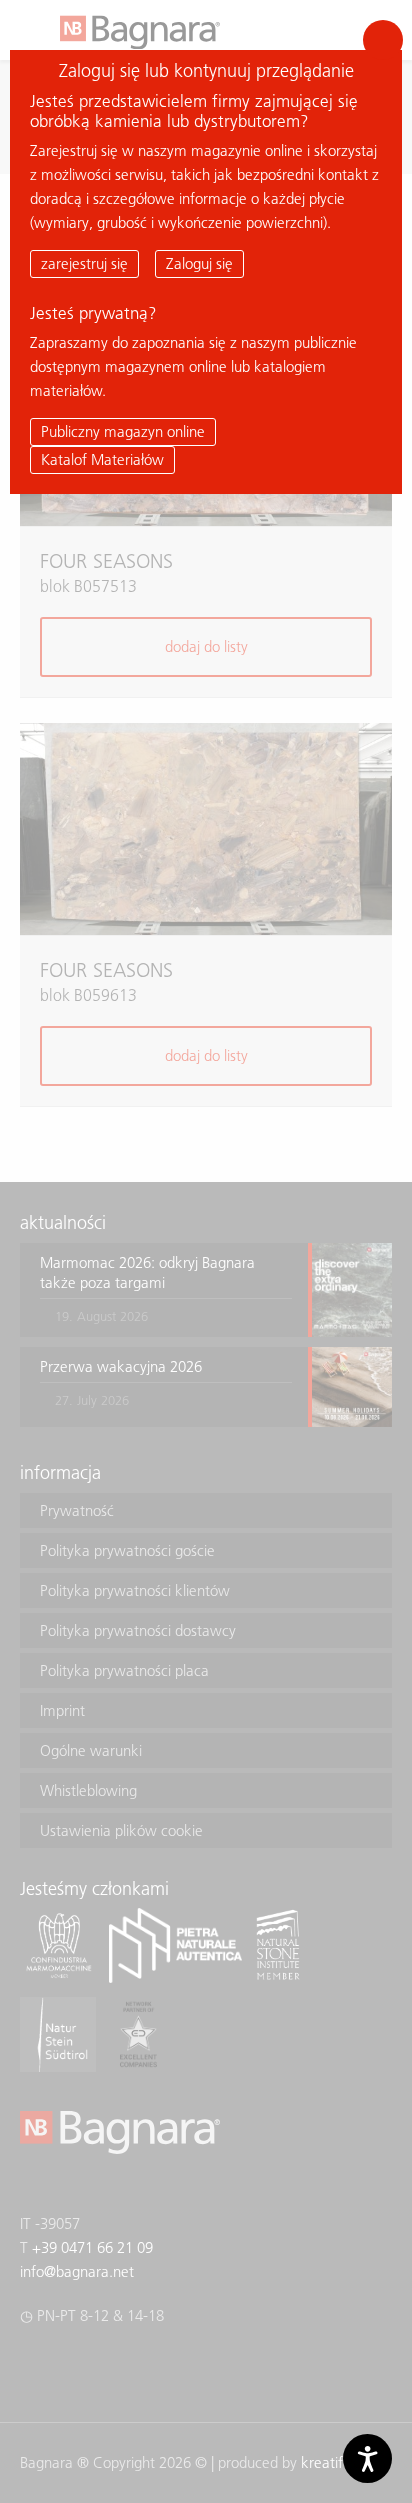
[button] (383, 40)
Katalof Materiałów (102, 459)
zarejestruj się (84, 263)
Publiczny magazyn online (123, 431)
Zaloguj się (199, 263)
